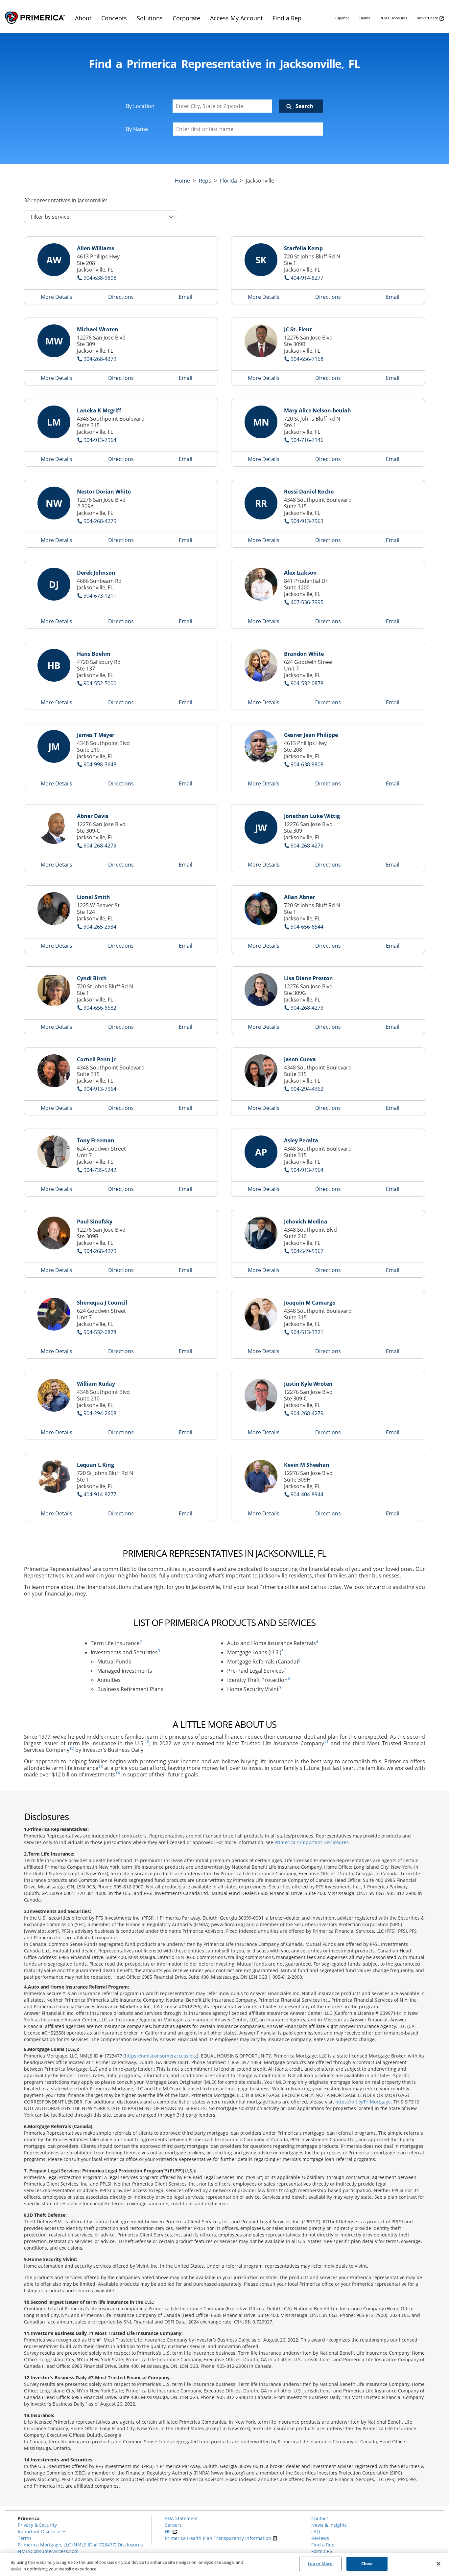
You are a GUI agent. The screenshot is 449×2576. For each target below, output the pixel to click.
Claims (364, 18)
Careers (173, 2525)
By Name (137, 129)
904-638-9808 (100, 278)
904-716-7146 (307, 440)
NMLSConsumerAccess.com (48, 2551)
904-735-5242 (100, 1170)
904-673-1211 (100, 596)
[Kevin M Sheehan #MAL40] (261, 1476)
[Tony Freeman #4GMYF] (54, 1152)
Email (186, 297)
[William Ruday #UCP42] (54, 1395)
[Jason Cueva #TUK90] (261, 1071)
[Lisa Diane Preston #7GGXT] (261, 990)
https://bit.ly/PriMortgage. (364, 2102)
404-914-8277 (307, 278)
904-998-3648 (100, 764)
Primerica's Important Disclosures (312, 1842)
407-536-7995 (307, 602)
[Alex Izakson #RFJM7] (261, 584)
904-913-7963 (307, 521)
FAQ (316, 2532)
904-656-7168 (307, 359)
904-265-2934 (100, 927)
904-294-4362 (307, 1089)
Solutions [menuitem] (150, 18)
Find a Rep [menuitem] (287, 18)
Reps (205, 181)
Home (182, 181)
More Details (57, 297)
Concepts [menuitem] (114, 18)
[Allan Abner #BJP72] (261, 909)
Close (367, 2564)
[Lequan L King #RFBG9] (54, 1476)
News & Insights (329, 2525)
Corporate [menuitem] (186, 18)
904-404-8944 (307, 1494)
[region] (225, 2564)
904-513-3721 (307, 1332)
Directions (121, 297)
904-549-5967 (307, 1251)
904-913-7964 (100, 440)
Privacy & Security (37, 2525)
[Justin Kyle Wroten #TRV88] (261, 1395)
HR (168, 2532)
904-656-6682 (100, 1008)
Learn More (320, 2564)
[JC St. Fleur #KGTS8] (261, 341)
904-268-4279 (100, 359)
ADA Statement (181, 2518)
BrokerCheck (428, 18)
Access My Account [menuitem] (236, 18)
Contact (320, 2518)
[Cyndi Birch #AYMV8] (54, 990)
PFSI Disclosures (393, 18)
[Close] (438, 2564)
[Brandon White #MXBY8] (261, 665)
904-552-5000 (100, 683)
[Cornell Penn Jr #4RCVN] (54, 1071)
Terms (25, 2538)
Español (342, 18)
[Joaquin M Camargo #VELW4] (261, 1314)
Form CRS (322, 2551)
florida (228, 181)
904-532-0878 (307, 683)
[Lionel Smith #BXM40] (54, 909)
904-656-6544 (307, 927)
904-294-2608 (100, 1413)
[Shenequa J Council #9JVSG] (54, 1314)
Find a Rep (323, 2545)
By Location (140, 106)
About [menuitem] (83, 18)
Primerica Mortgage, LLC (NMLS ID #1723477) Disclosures (80, 2545)
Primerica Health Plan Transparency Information (219, 2538)
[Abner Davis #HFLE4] (54, 827)
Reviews (320, 2538)
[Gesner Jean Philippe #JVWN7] (261, 746)
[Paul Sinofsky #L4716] (54, 1233)
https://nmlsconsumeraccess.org (161, 2056)
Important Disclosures (42, 2532)
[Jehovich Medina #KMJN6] (261, 1233)
